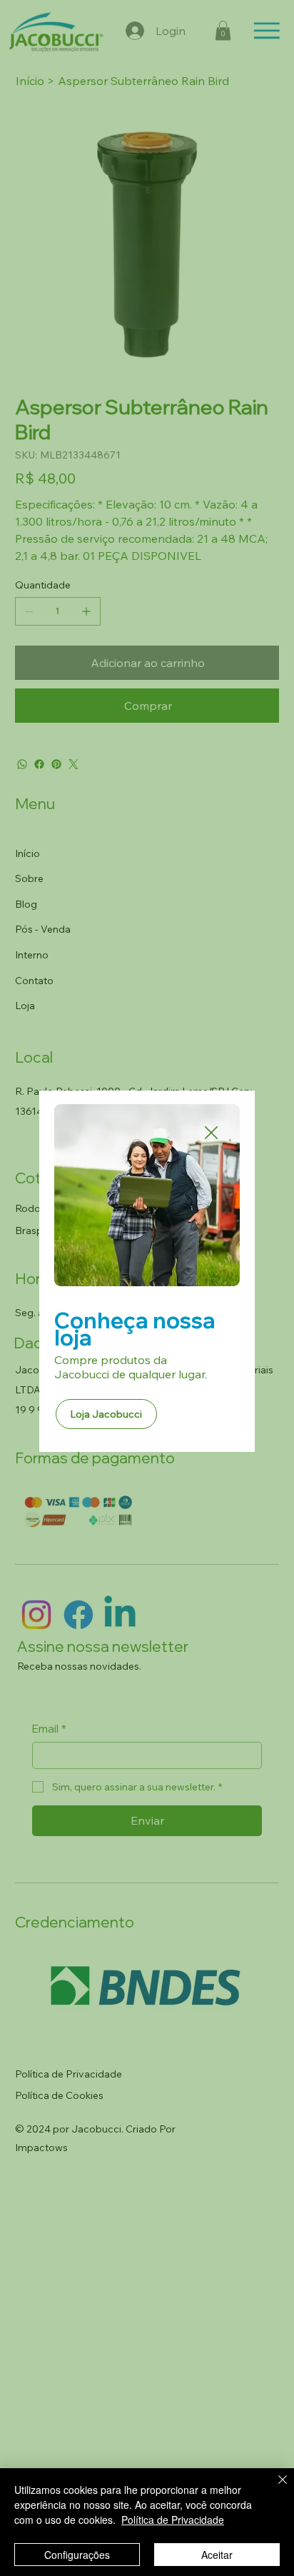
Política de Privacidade (173, 2520)
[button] (211, 1133)
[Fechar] (274, 2488)
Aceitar (217, 2555)
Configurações (77, 2555)
